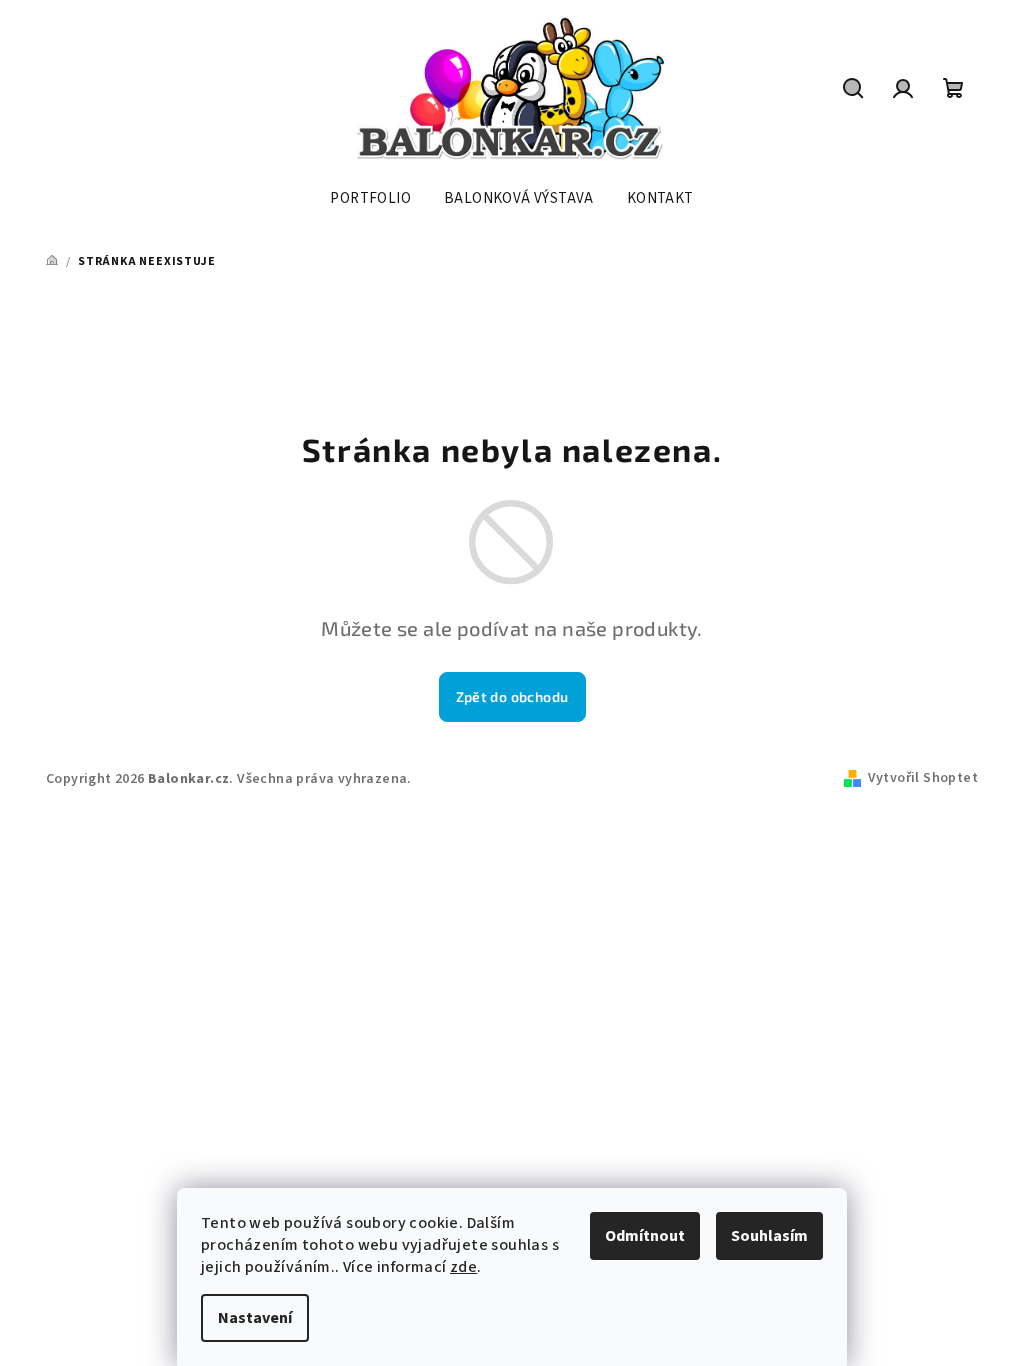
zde (463, 1267)
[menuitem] (370, 199)
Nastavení (255, 1318)
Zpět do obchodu (512, 696)
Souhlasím (769, 1236)
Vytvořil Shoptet (923, 778)
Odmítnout (645, 1236)
